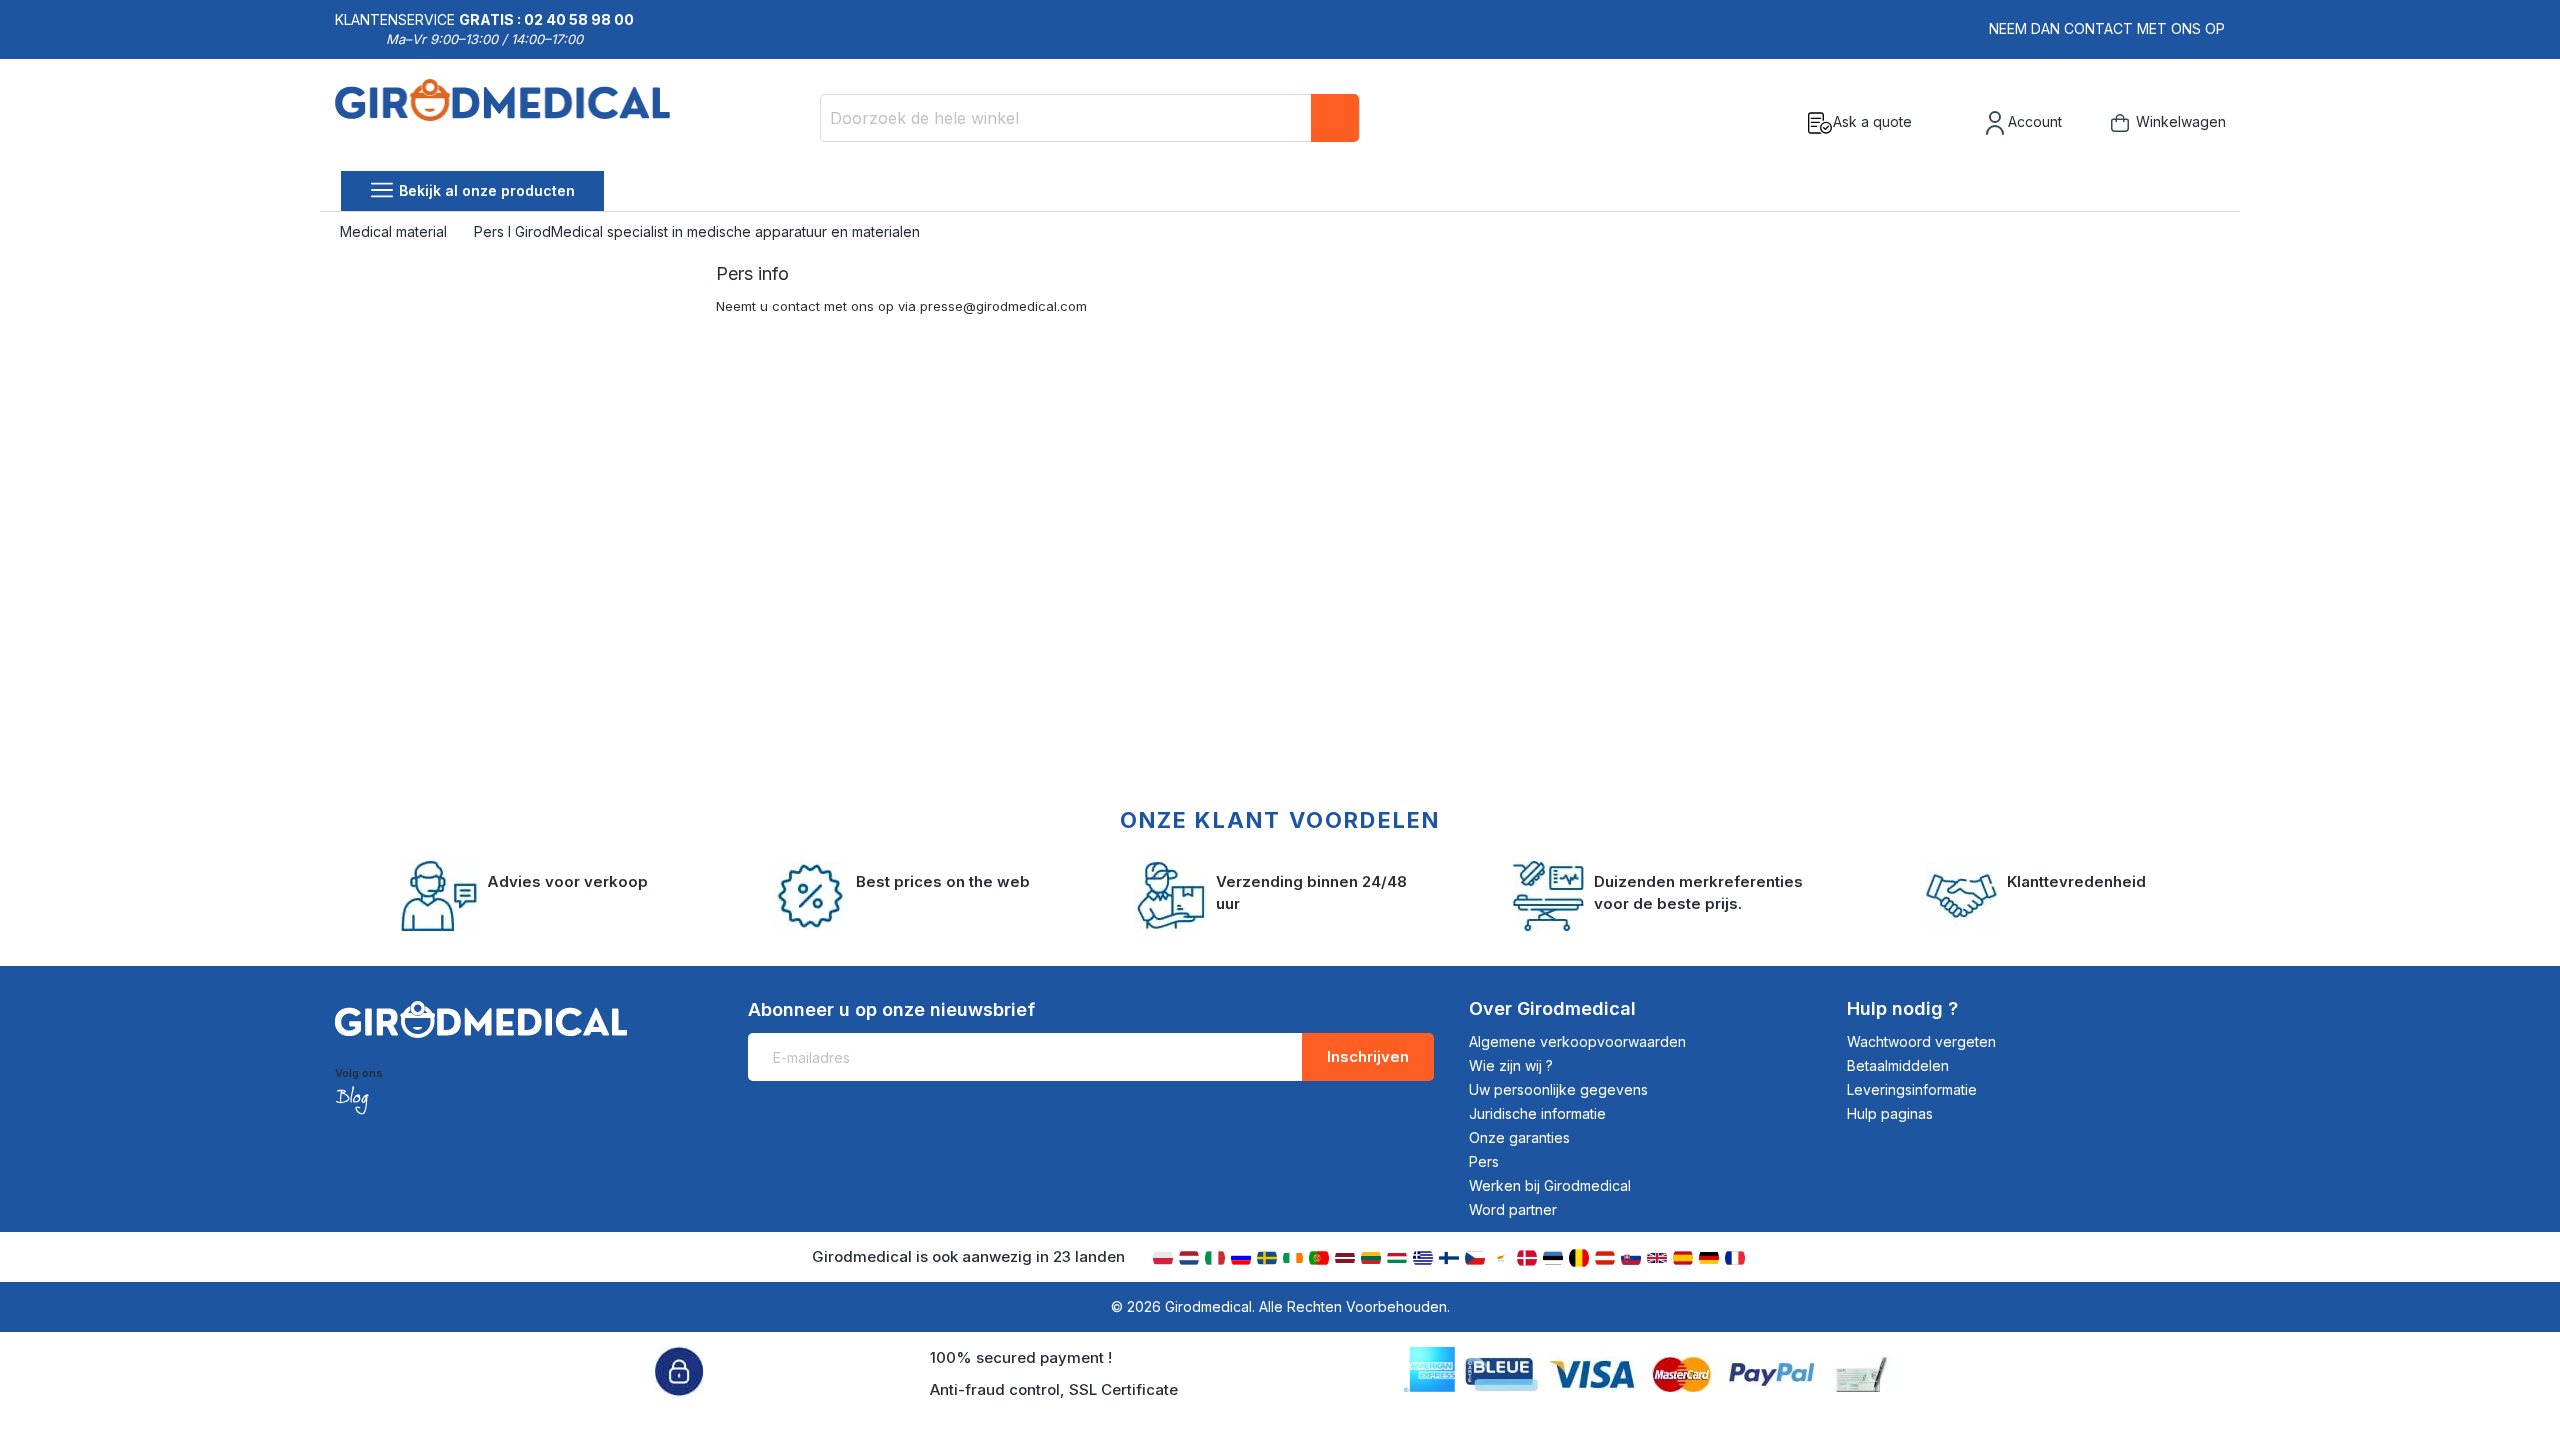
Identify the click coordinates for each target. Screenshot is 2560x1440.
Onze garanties (1519, 1137)
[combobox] (1090, 118)
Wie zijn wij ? (1511, 1065)
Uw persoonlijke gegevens (1558, 1089)
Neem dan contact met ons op (2107, 28)
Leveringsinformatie (1912, 1089)
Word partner (1513, 1209)
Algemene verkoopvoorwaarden (1577, 1041)
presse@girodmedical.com (1003, 306)
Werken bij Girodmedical (1550, 1185)
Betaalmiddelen (1898, 1065)
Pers (1484, 1161)
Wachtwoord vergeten (1921, 1041)
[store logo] (502, 123)
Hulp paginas (1890, 1113)
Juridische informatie (1537, 1113)
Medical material (395, 231)
